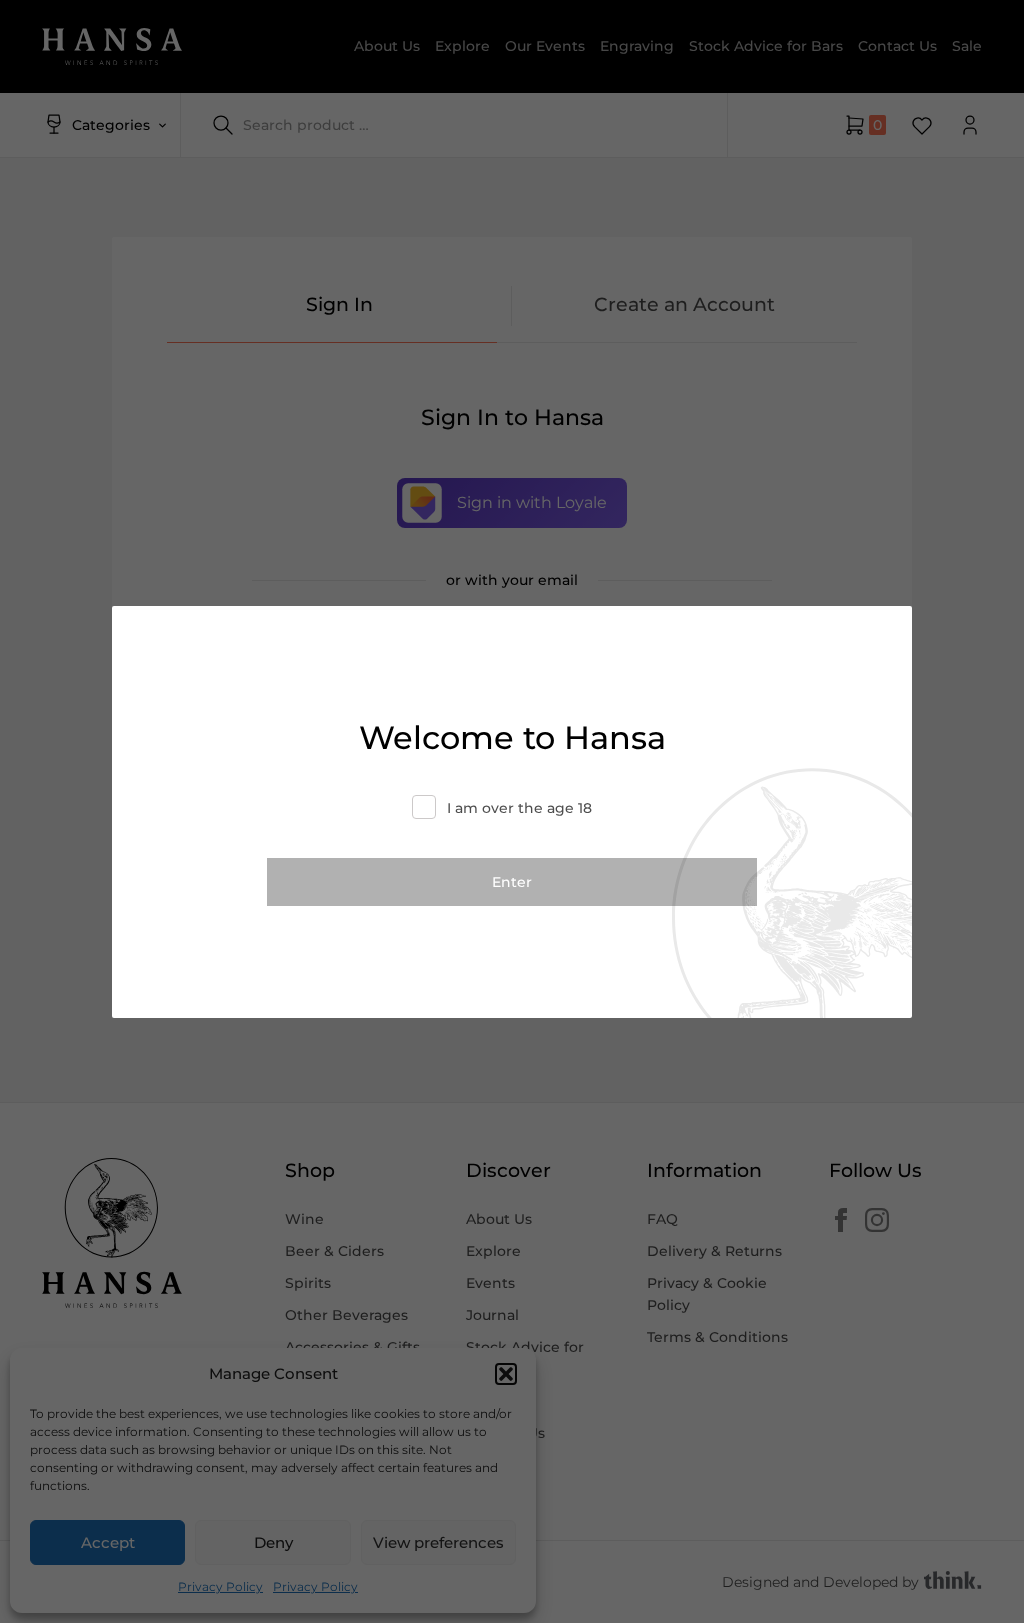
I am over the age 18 (519, 808)
